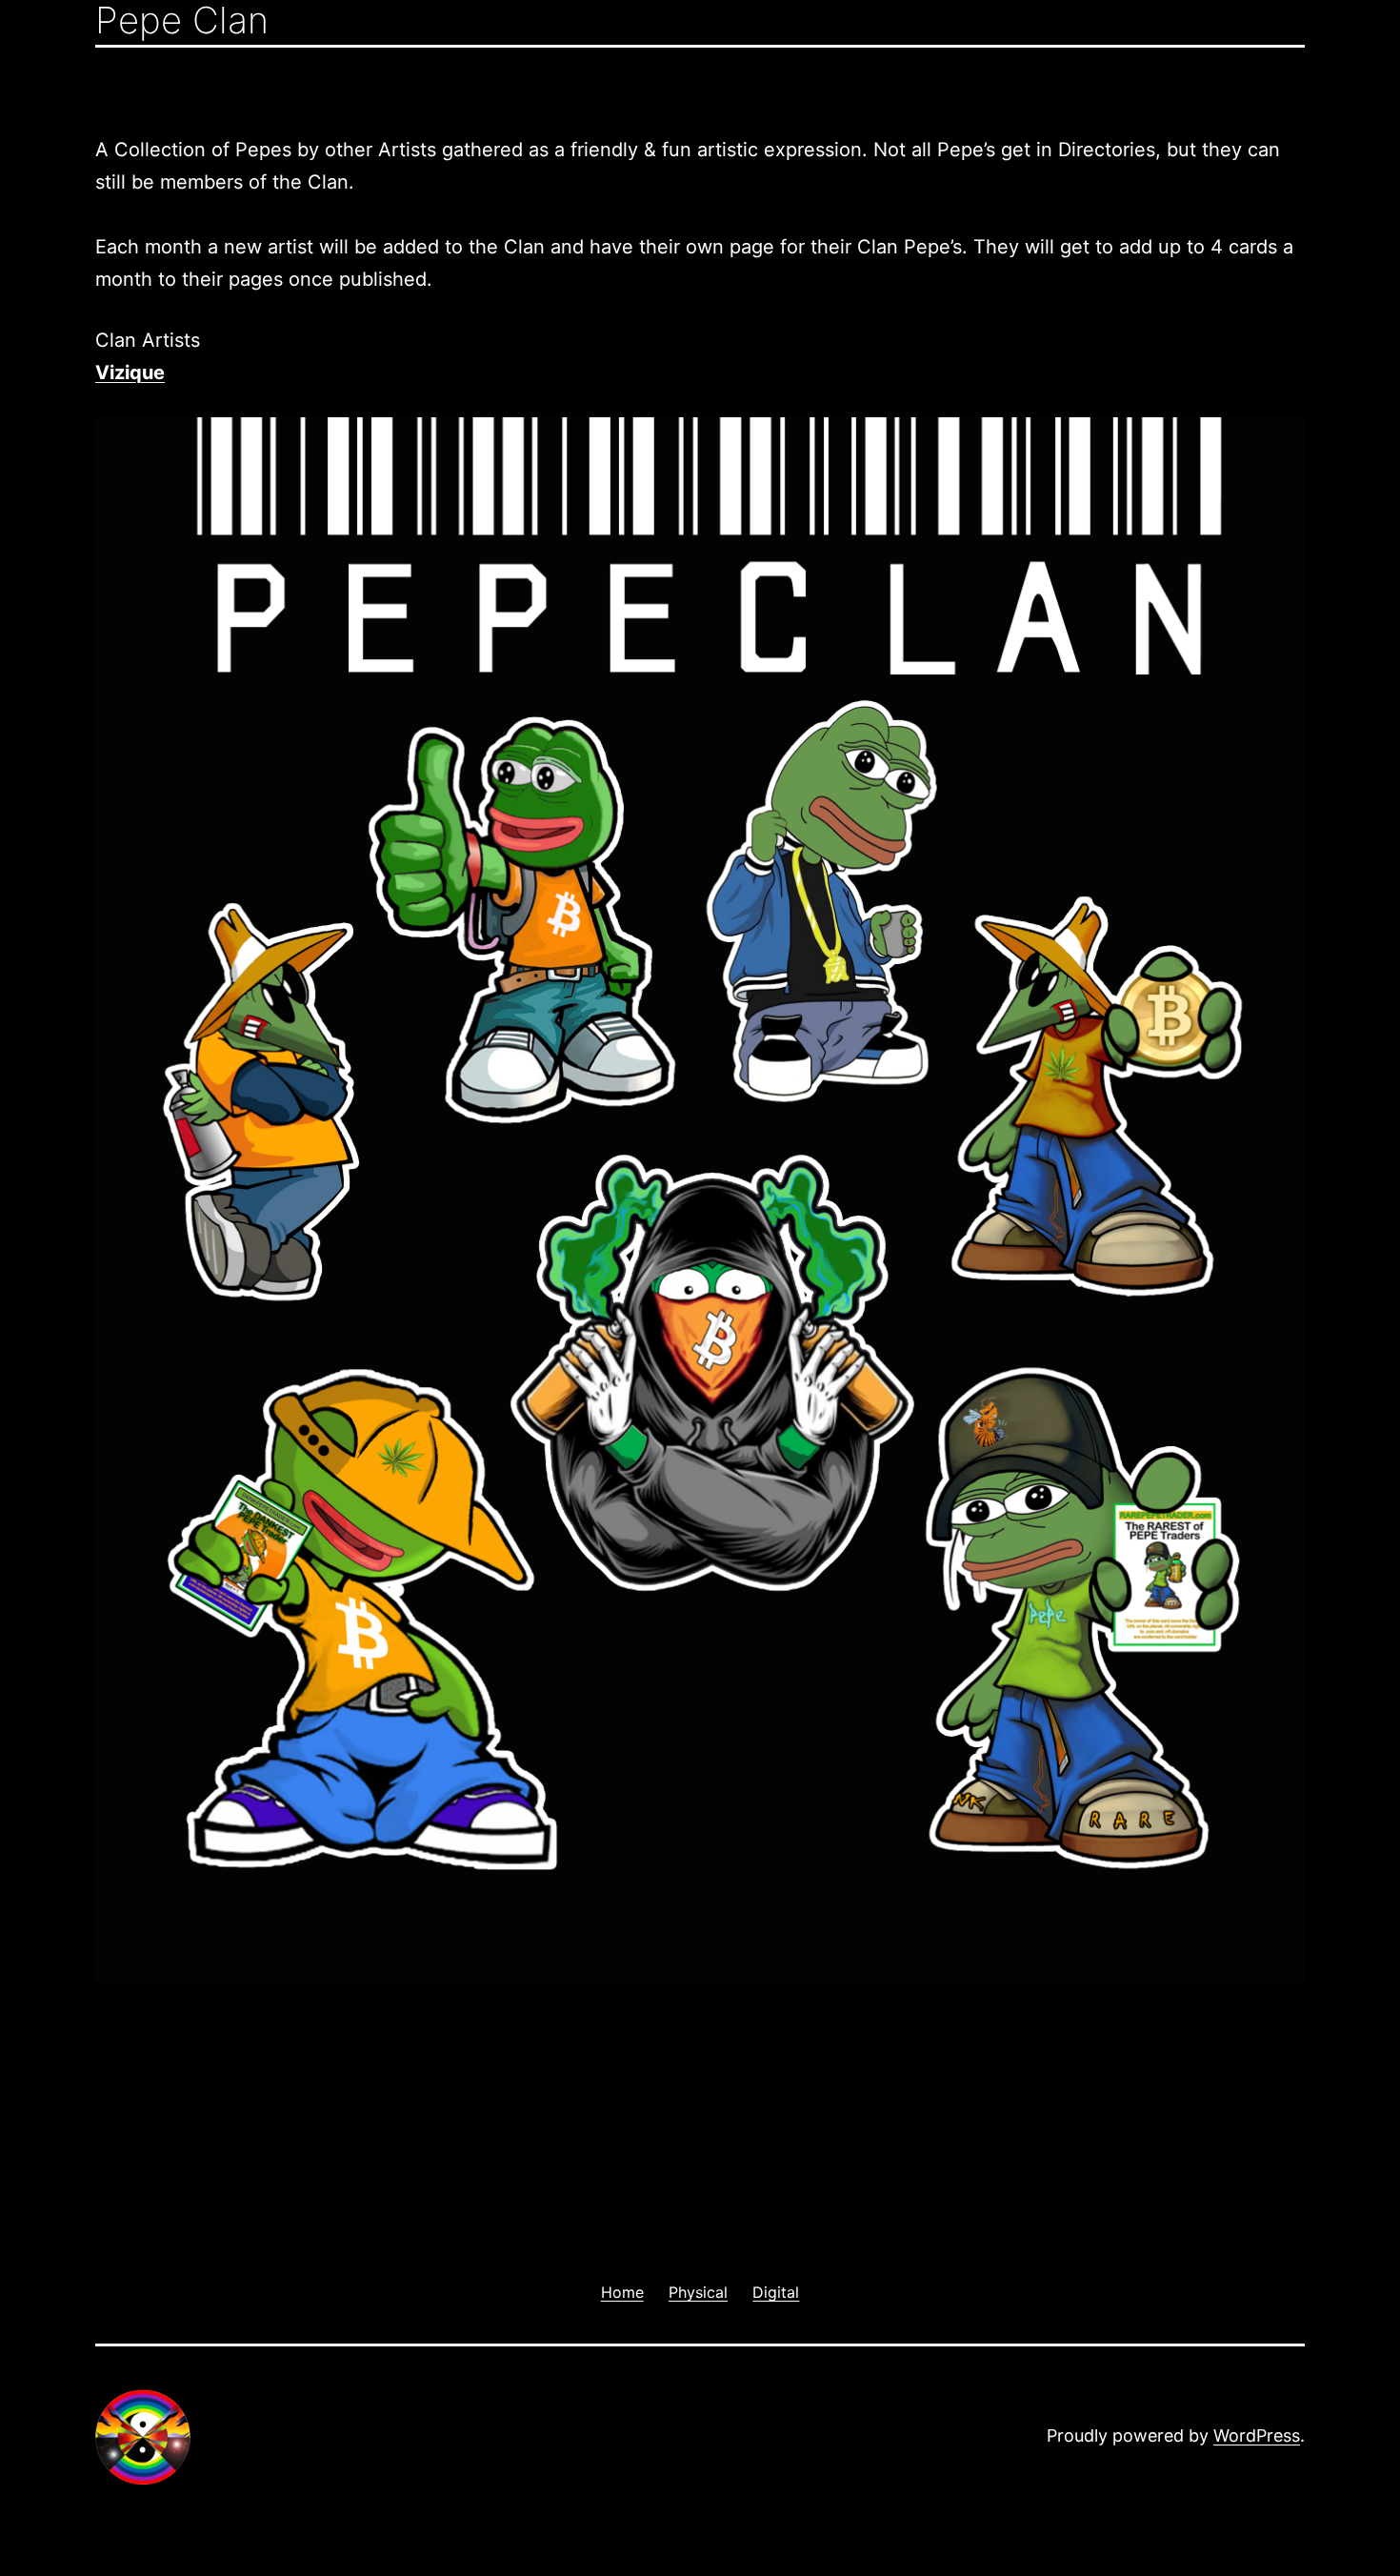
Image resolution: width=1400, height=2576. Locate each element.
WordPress (1257, 2435)
